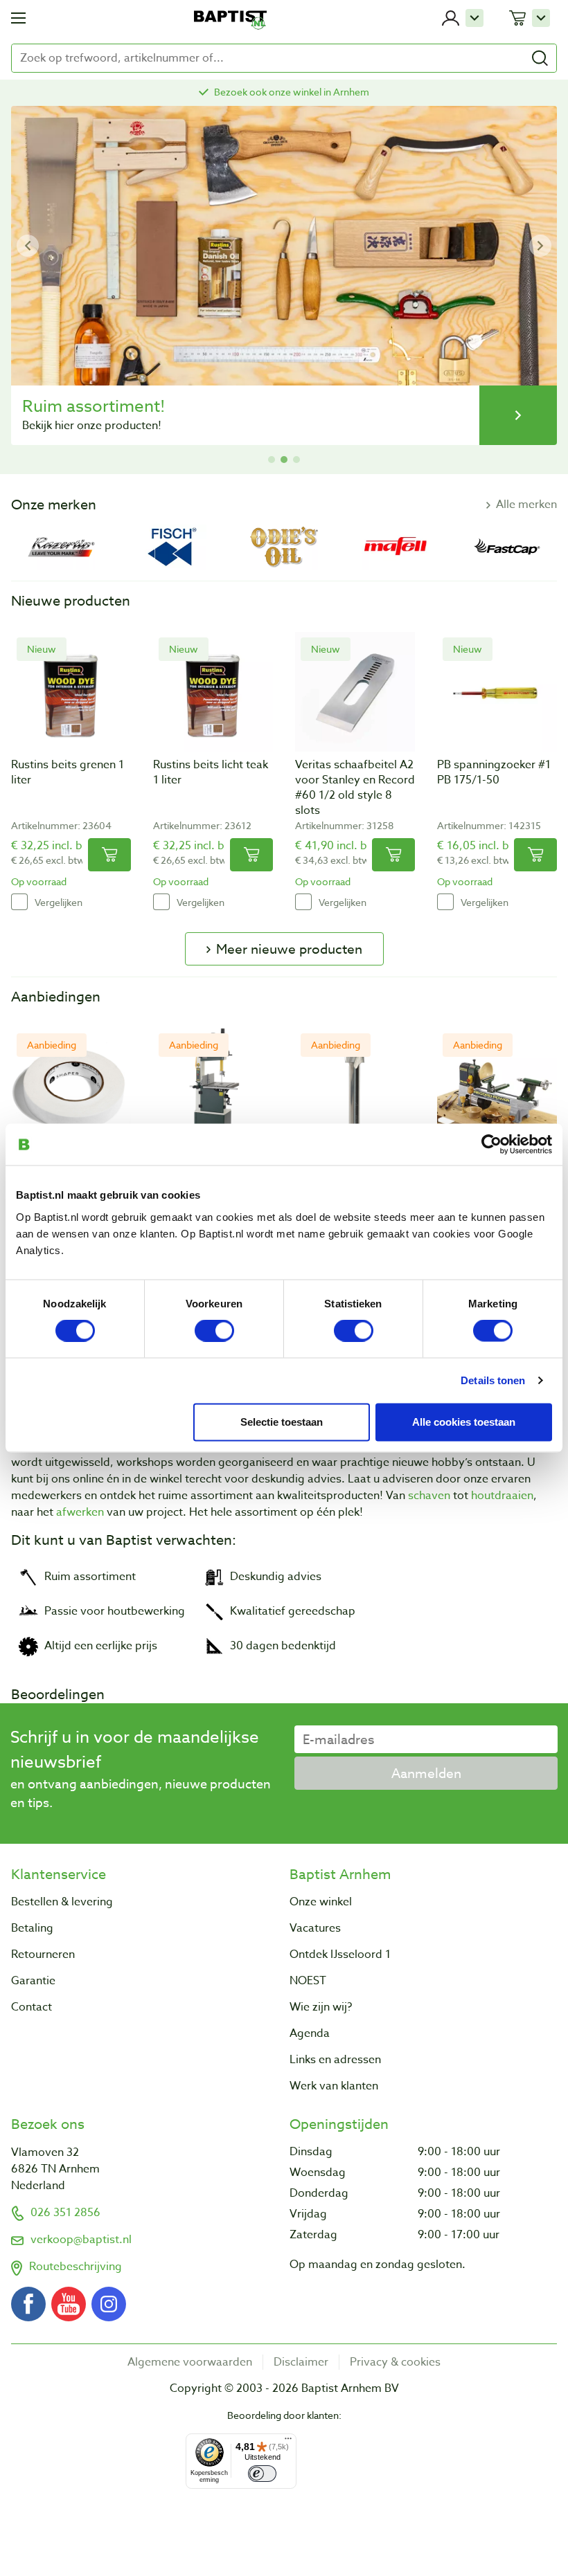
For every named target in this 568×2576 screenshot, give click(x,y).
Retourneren (43, 1954)
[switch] (214, 1331)
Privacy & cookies (395, 2362)
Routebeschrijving (76, 2267)
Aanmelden (426, 1773)
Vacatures (315, 1928)
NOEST (308, 1981)
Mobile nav (18, 18)
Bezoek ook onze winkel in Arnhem (292, 92)
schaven (429, 1496)
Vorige (28, 246)
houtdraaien (502, 1496)
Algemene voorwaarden (190, 2362)
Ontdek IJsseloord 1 (340, 1954)
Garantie (33, 1981)
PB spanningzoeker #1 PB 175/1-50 (494, 772)
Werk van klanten (334, 2086)
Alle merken (526, 505)
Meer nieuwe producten (289, 949)
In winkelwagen (109, 855)
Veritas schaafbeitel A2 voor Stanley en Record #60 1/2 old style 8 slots (355, 788)
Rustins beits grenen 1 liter (68, 772)
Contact (32, 2007)
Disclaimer (301, 2362)
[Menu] (288, 2442)
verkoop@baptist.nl (81, 2240)
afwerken (80, 1512)
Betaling (32, 1928)
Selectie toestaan (282, 1422)
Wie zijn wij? (321, 2007)
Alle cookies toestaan (464, 1422)
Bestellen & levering (62, 1902)
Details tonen (493, 1380)
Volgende (540, 246)
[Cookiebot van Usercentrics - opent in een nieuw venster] (491, 1145)
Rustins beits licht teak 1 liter (211, 772)
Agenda (310, 2033)
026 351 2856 (65, 2213)
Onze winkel (321, 1902)
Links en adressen (335, 2060)
